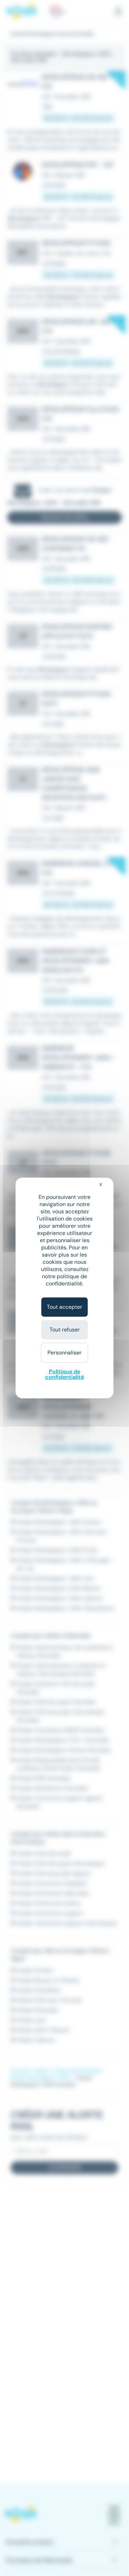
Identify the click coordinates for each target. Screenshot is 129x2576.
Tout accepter (64, 1307)
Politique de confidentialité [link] (64, 1374)
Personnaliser (64, 1353)
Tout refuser (65, 1330)
